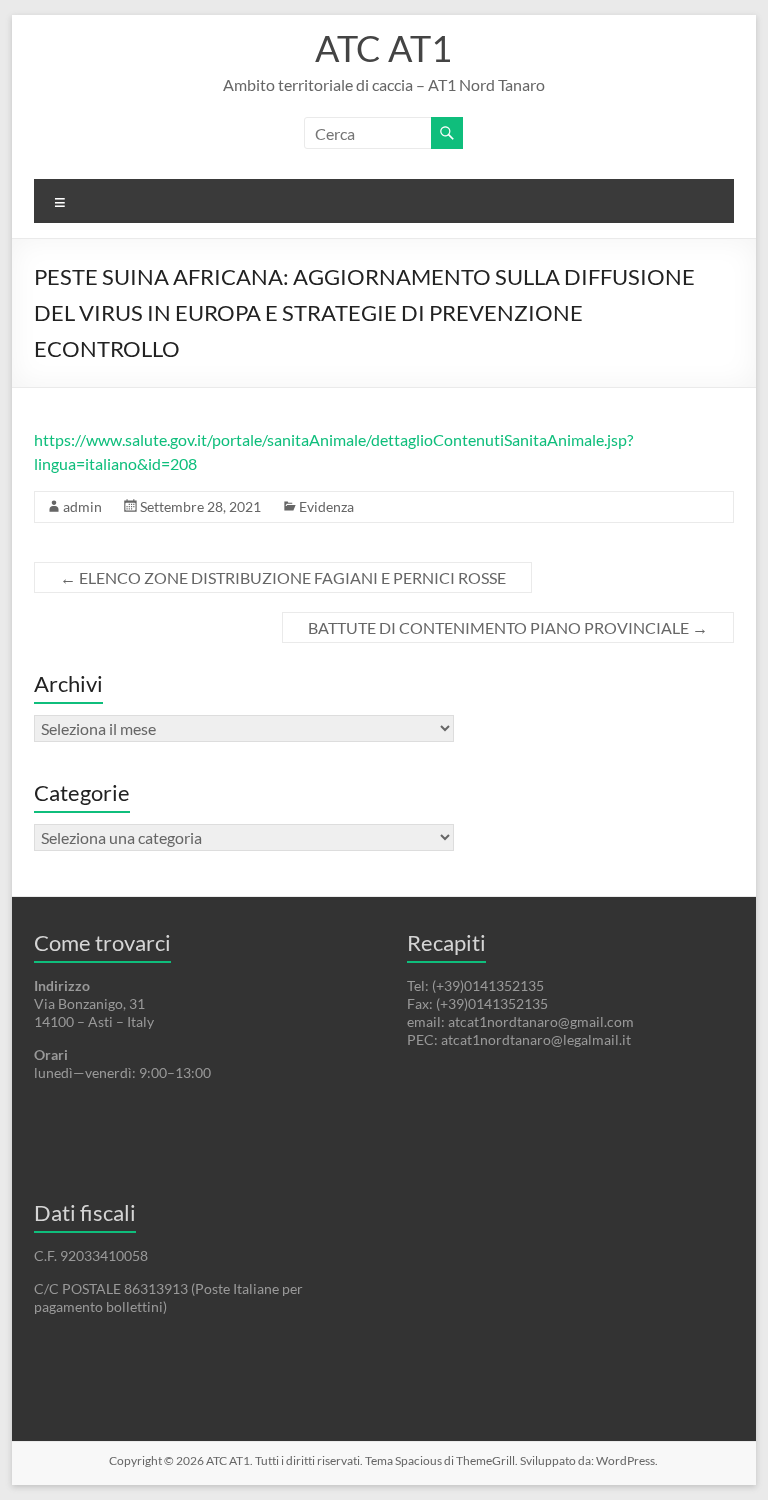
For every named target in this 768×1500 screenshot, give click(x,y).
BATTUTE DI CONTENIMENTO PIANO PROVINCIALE (508, 627)
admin (82, 506)
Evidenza (326, 506)
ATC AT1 (383, 48)
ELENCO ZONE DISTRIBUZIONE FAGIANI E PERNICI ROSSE (283, 577)
